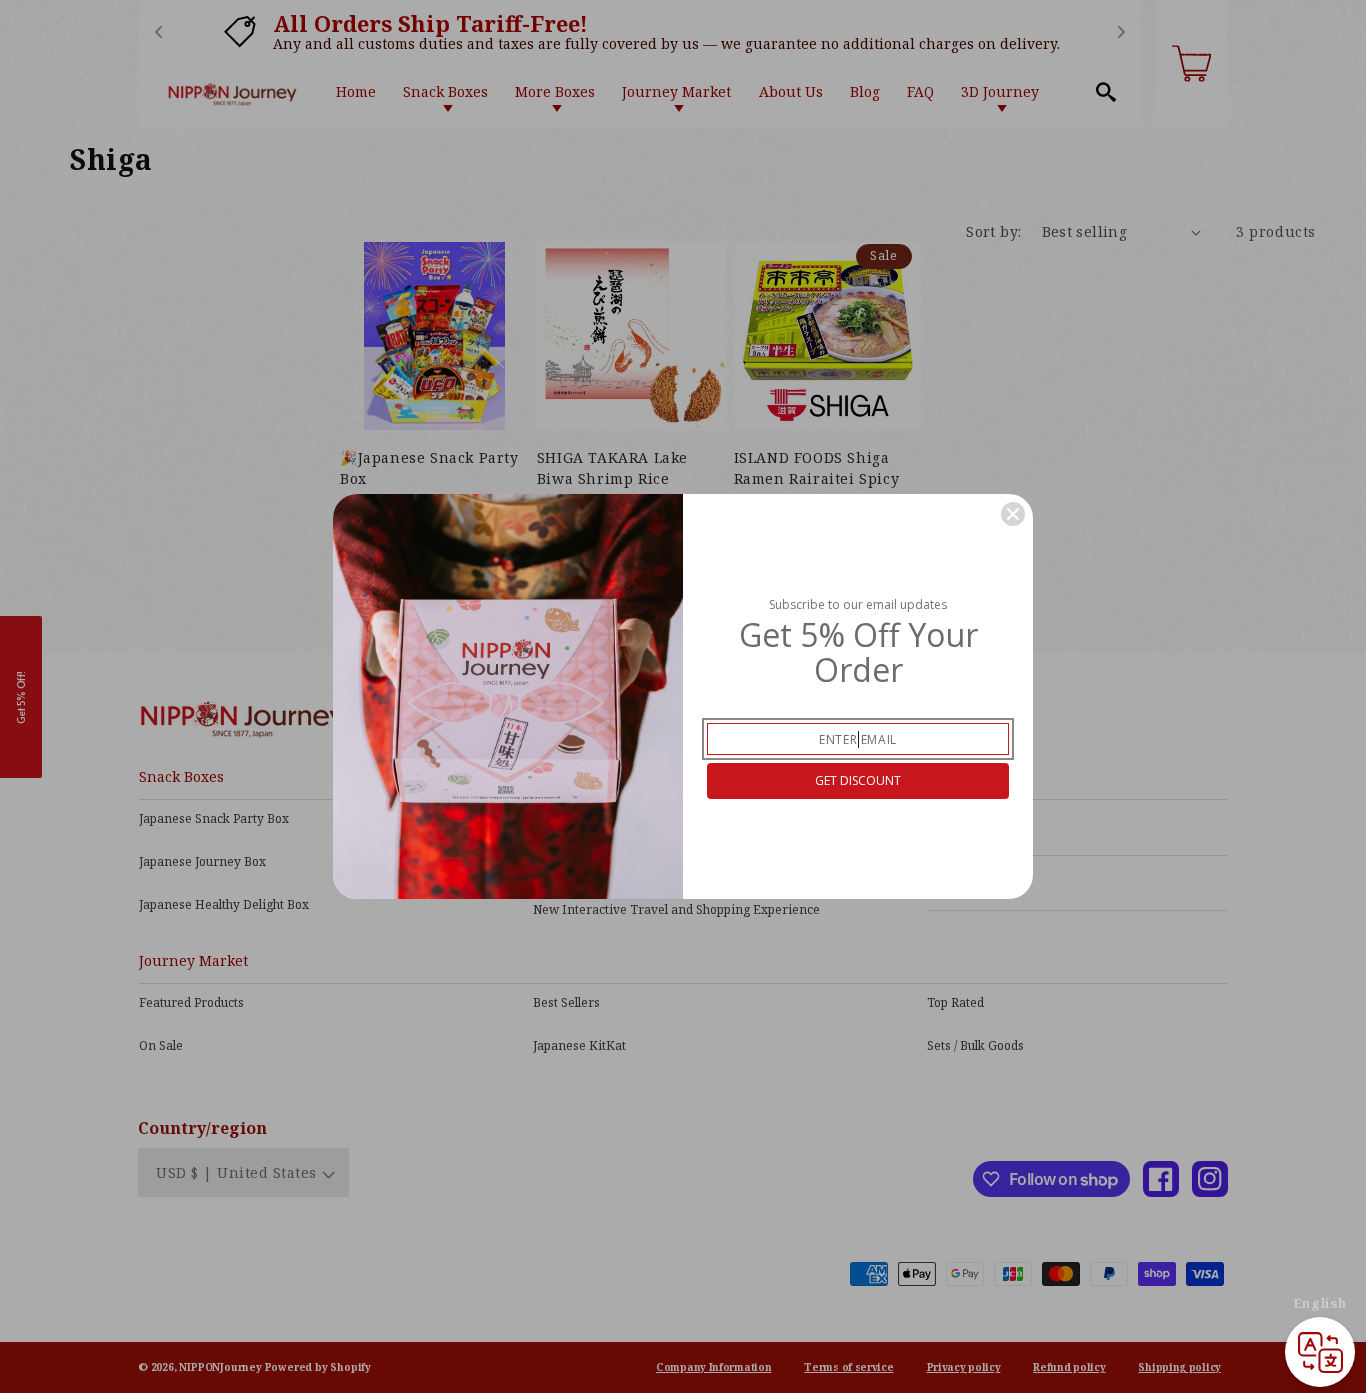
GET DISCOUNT (858, 780)
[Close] (1013, 514)
